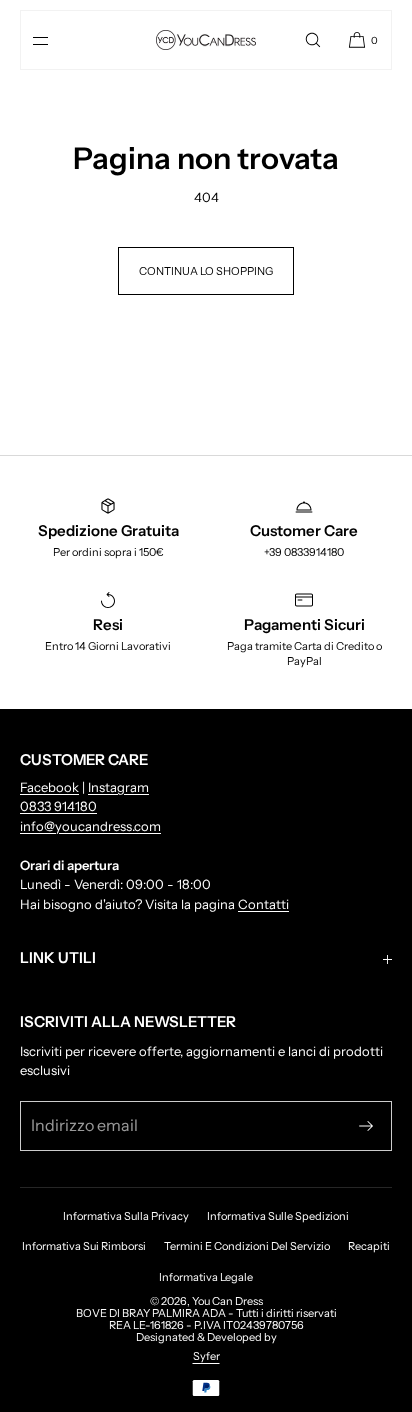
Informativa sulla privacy (126, 1216)
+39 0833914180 (304, 552)
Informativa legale (206, 1277)
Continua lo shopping (206, 271)
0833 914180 (58, 806)
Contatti (263, 904)
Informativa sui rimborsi (84, 1246)
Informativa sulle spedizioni (278, 1216)
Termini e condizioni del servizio (247, 1246)
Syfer (206, 1356)
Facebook (49, 787)
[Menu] (57, 40)
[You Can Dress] (206, 40)
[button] (313, 40)
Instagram (118, 787)
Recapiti (369, 1246)
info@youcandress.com (90, 826)
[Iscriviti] (366, 1126)
